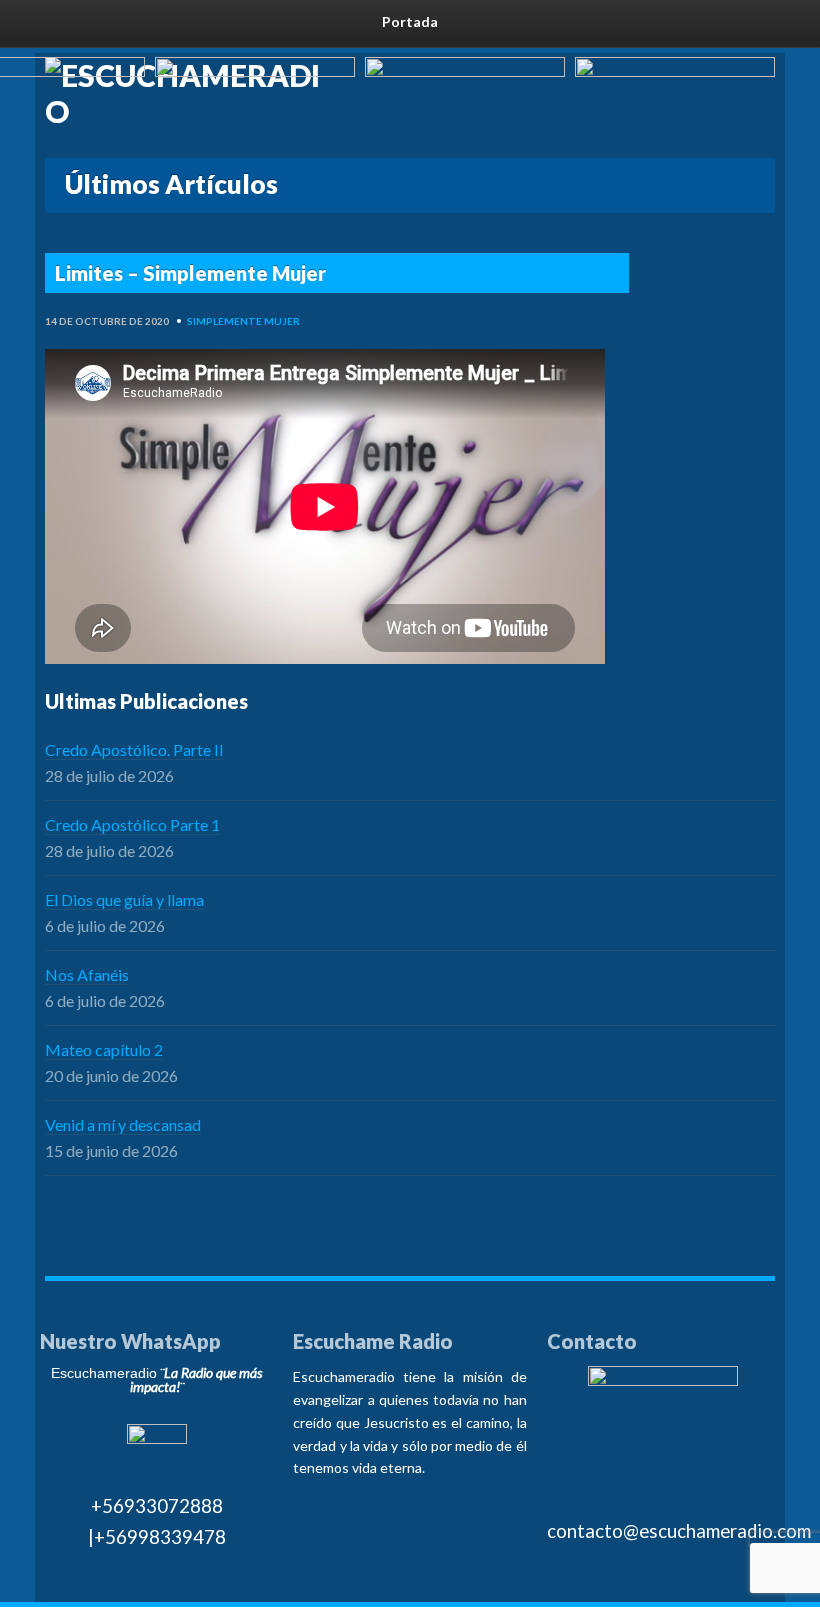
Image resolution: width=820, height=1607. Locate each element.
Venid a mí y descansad (123, 1124)
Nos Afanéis (87, 974)
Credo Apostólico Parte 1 (132, 824)
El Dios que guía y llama (124, 899)
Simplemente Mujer (243, 321)
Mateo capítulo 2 (104, 1049)
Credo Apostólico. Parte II (134, 749)
